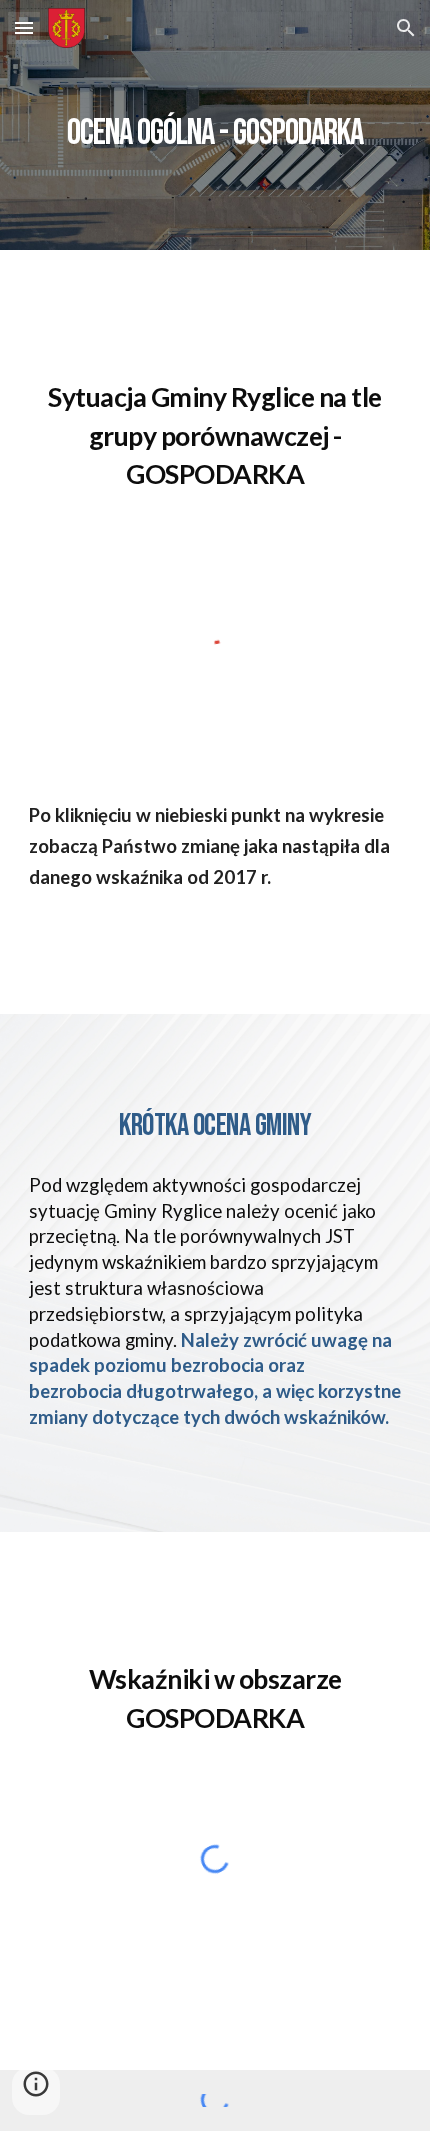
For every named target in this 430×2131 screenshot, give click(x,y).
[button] (24, 27)
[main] (215, 125)
